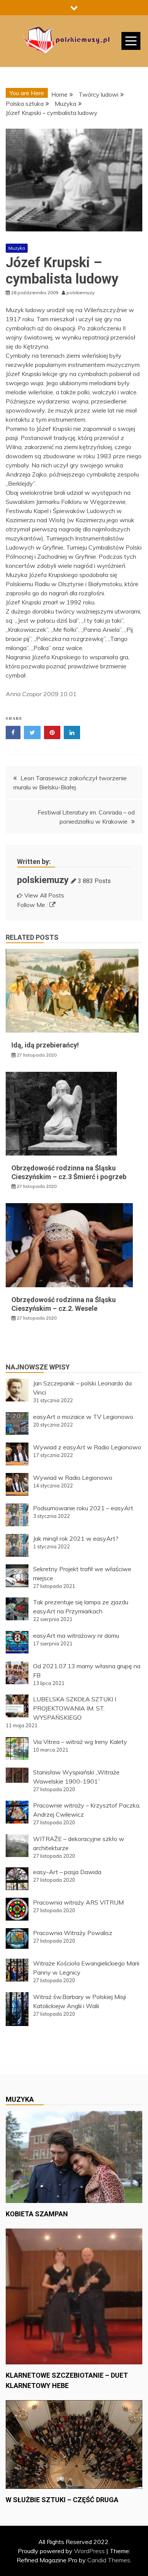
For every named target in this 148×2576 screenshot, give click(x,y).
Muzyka (17, 248)
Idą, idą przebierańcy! (45, 1045)
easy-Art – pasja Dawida (67, 1872)
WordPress (89, 2551)
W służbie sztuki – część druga (62, 2500)
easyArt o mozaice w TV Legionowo (83, 1417)
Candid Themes (109, 2560)
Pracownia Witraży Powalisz (73, 1933)
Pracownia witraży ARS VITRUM (78, 1902)
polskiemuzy (43, 880)
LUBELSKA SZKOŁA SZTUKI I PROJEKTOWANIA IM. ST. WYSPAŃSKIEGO (75, 1708)
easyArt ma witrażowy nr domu (76, 1636)
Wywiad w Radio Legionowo (73, 1478)
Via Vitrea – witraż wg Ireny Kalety (80, 1742)
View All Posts (44, 895)
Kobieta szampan (37, 2214)
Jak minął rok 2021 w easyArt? (76, 1538)
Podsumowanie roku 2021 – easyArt (83, 1508)
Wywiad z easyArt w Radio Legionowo (87, 1447)
